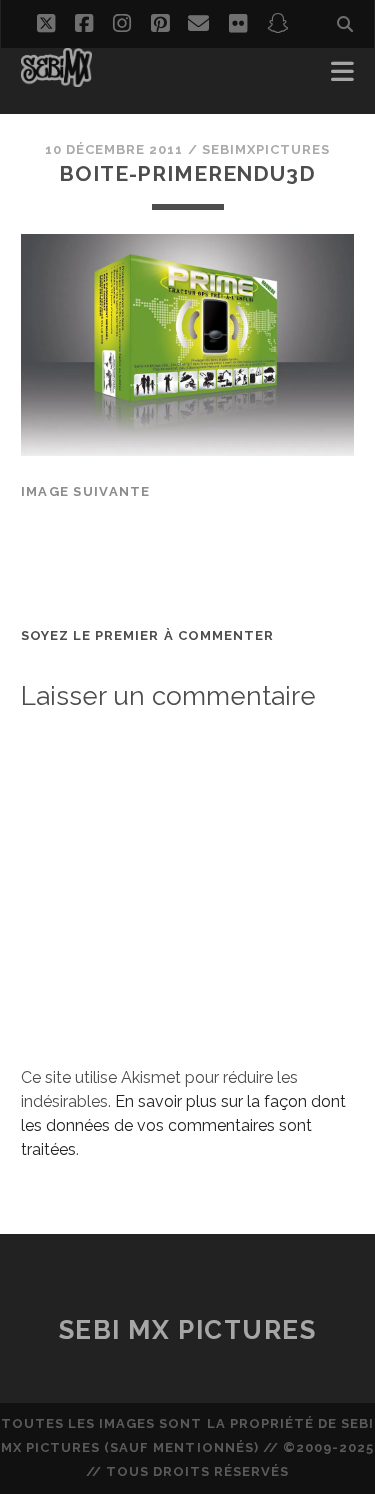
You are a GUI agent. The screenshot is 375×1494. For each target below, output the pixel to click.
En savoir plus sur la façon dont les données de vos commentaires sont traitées (183, 1125)
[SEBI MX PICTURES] (57, 78)
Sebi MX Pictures (188, 1330)
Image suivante (86, 491)
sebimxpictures (266, 149)
